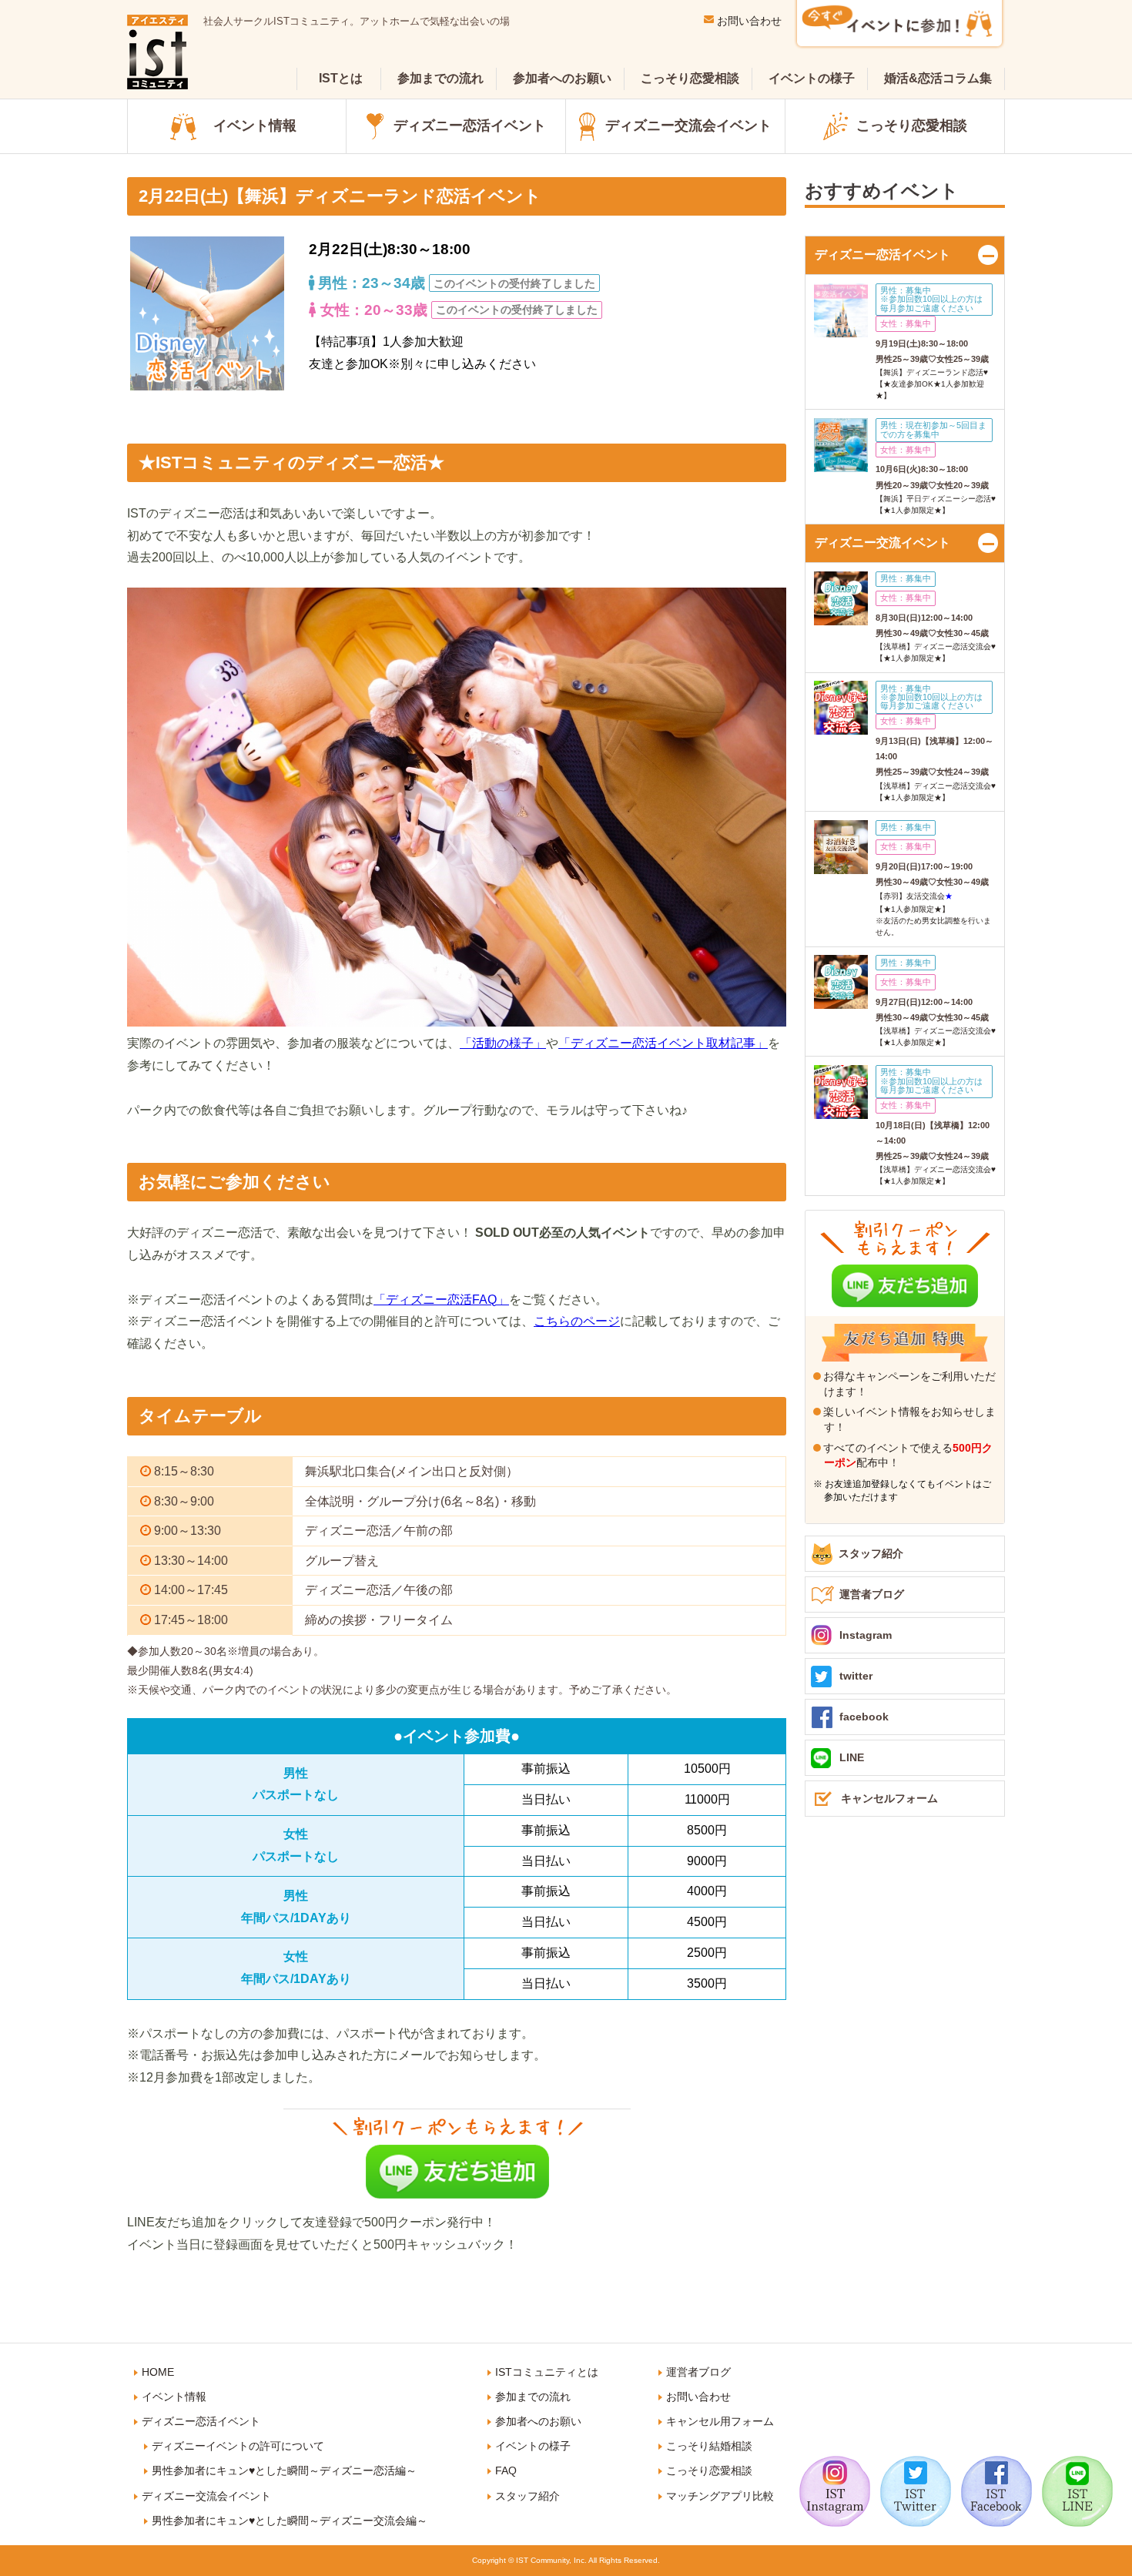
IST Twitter (916, 2491)
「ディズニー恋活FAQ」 (441, 1300)
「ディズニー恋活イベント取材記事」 (663, 1043)
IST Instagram (835, 2491)
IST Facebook (996, 2491)
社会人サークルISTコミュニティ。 (357, 21)
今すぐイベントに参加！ (899, 25)
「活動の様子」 (503, 1043)
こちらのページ (577, 1321)
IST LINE (1077, 2491)
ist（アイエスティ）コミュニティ (157, 52)
